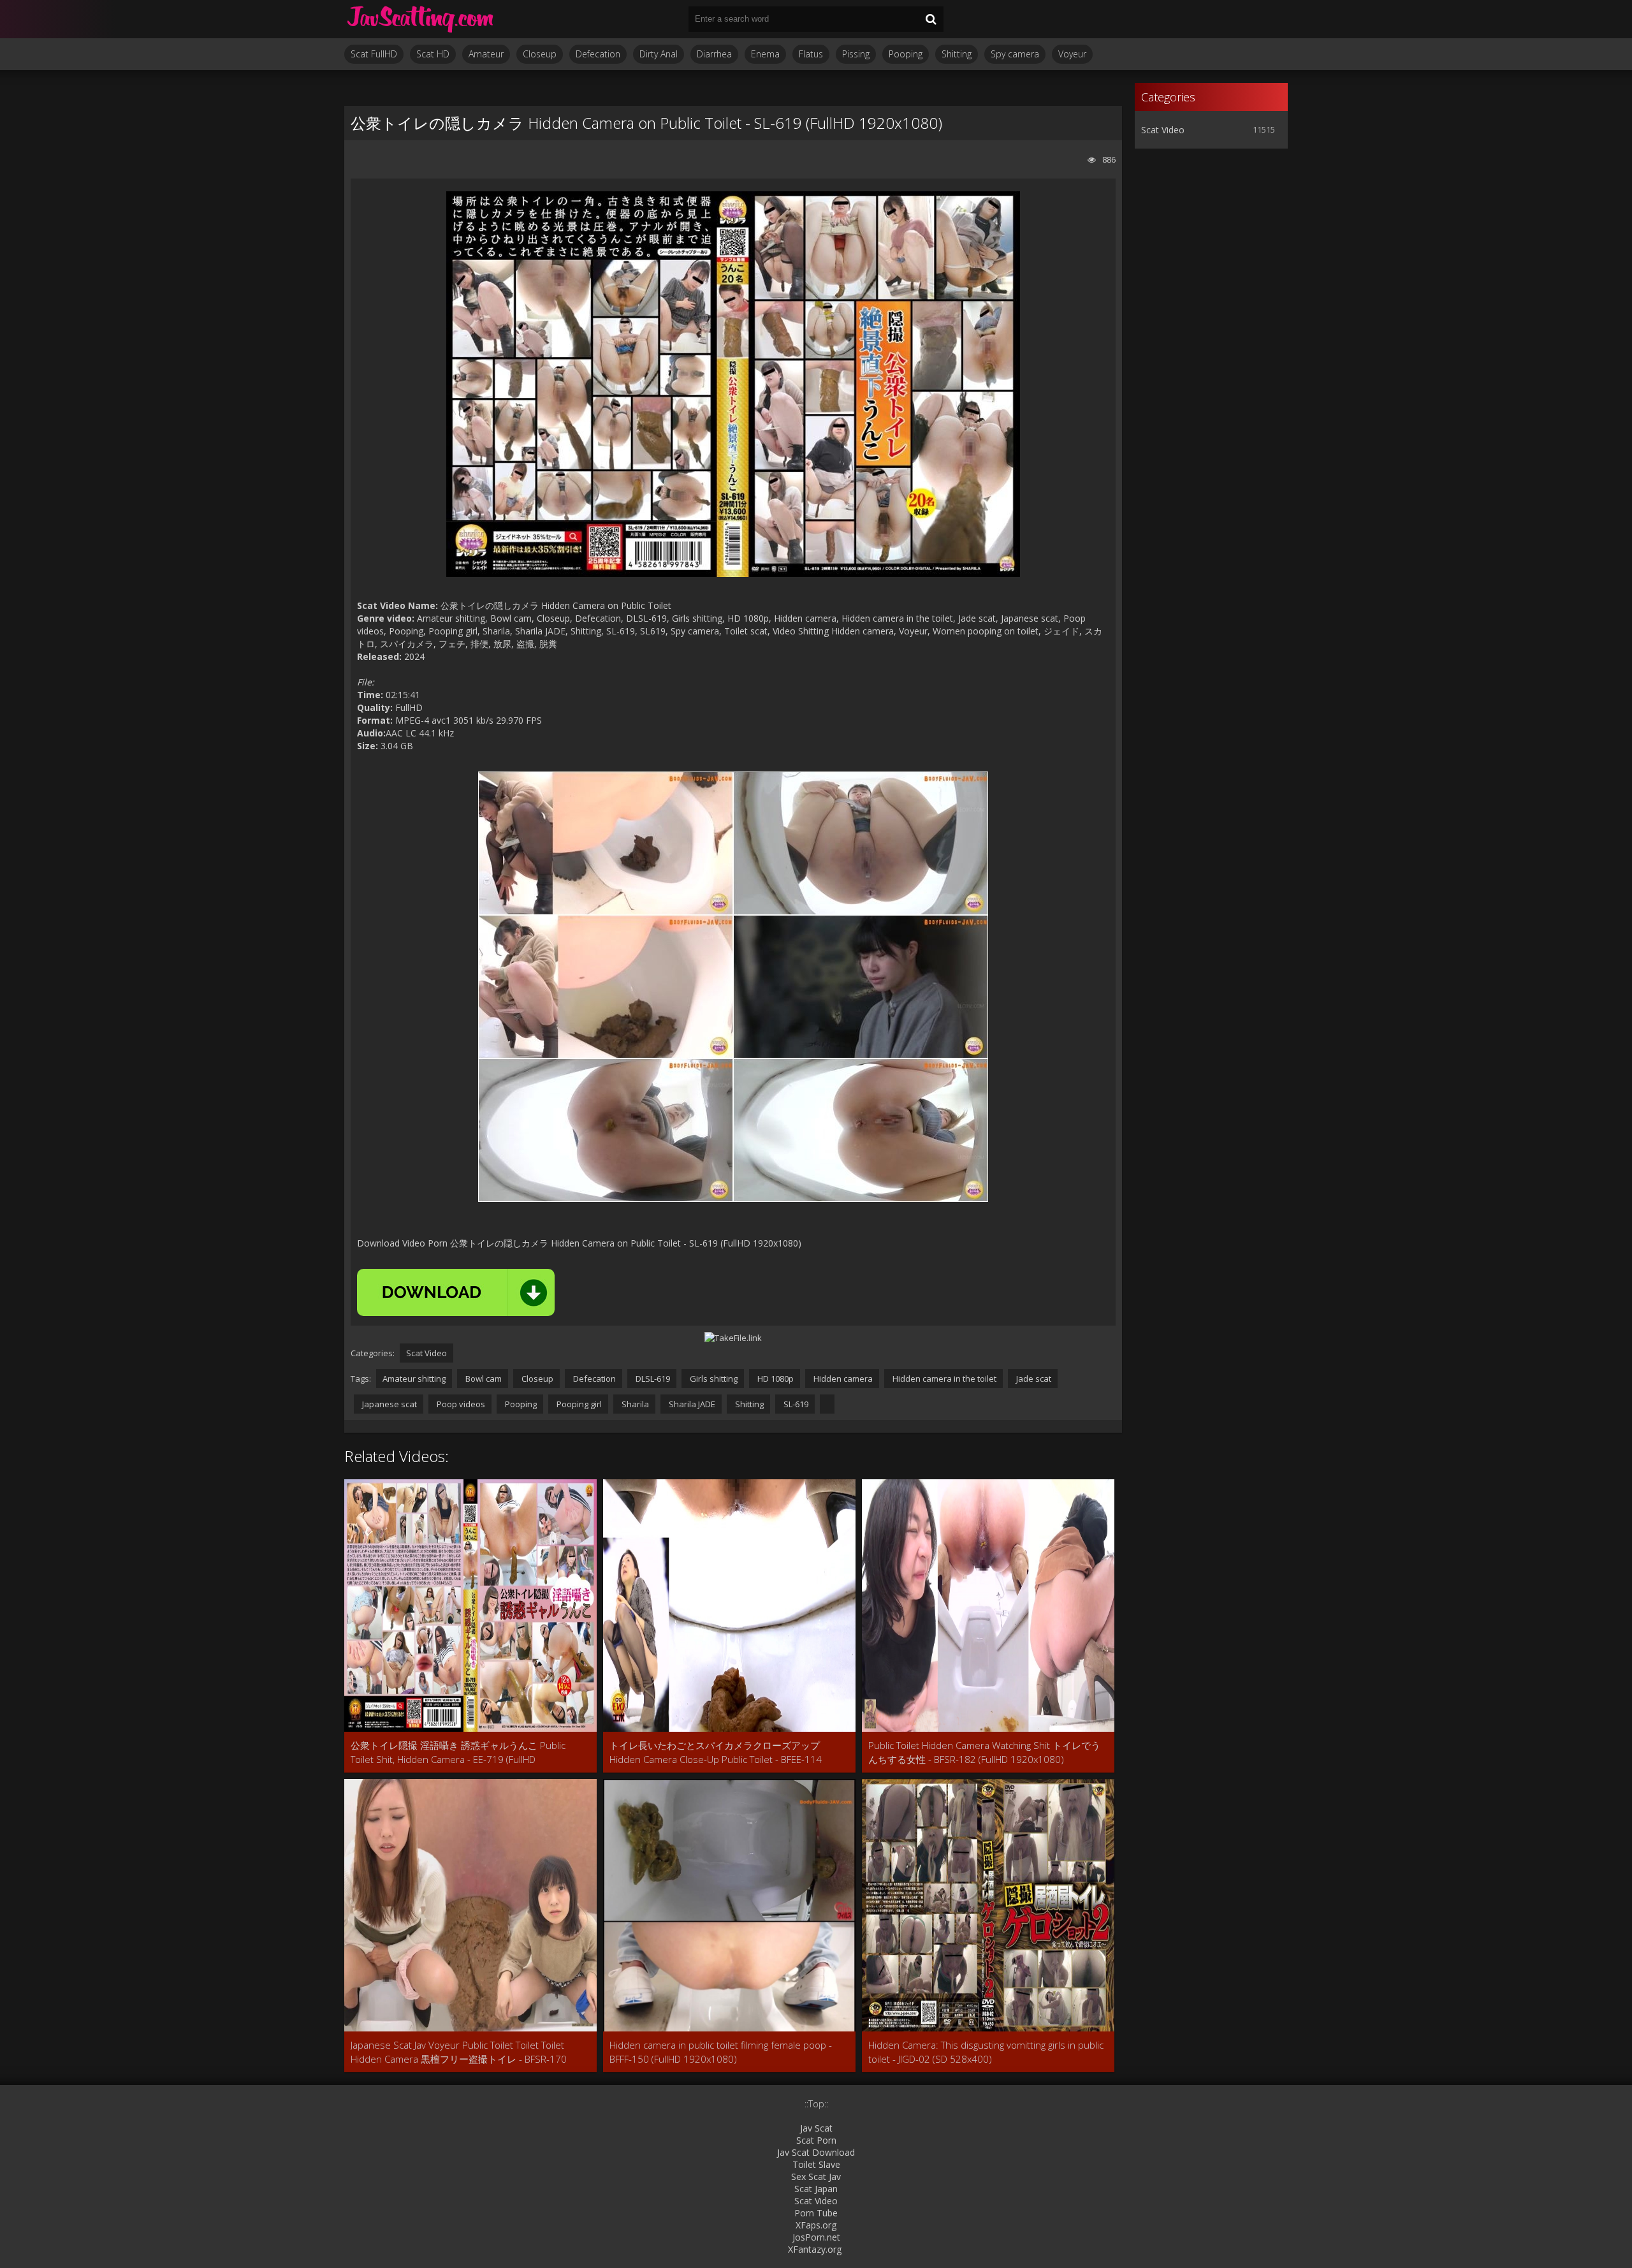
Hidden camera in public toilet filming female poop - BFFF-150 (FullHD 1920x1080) (721, 2052)
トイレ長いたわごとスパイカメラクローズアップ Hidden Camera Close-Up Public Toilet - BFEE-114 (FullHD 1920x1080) (716, 1752)
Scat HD (433, 54)
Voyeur (1072, 54)
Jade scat (1033, 1379)
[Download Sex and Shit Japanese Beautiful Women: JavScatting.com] (421, 19)
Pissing (856, 54)
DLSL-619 (652, 1379)
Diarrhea (714, 54)
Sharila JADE (691, 1404)
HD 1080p (775, 1379)
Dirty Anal (659, 54)
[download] (456, 1292)
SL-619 (795, 1404)
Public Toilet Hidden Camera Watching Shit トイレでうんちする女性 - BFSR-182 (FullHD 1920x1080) (984, 1752)
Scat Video (426, 1353)
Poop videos (460, 1404)
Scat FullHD (374, 54)
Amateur (486, 54)
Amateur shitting (414, 1379)
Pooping (906, 54)
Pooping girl (578, 1404)
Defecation (598, 54)
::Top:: (816, 2104)
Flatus (811, 54)
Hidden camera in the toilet (943, 1379)
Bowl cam (483, 1379)
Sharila (634, 1404)
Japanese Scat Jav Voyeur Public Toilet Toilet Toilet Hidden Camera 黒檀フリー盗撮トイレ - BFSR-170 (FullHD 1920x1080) (459, 2052)
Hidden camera (842, 1379)
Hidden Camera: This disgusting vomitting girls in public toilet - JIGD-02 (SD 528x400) (986, 2052)
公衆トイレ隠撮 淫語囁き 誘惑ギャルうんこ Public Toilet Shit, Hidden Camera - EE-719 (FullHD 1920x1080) (458, 1752)
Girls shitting (713, 1379)
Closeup (540, 54)
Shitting (957, 54)
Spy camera (1015, 54)
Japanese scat (389, 1404)
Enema (765, 54)
